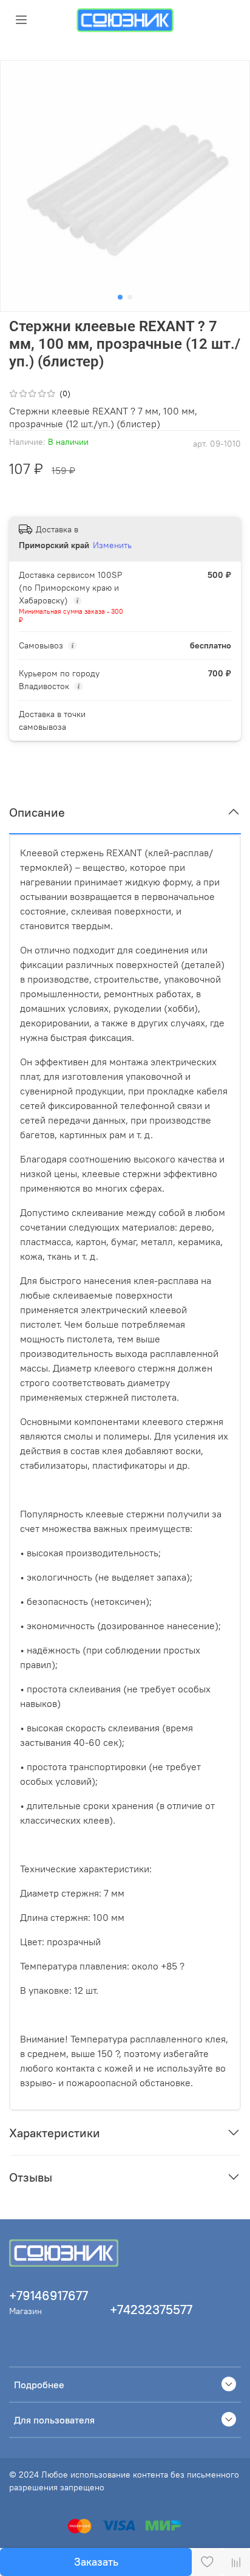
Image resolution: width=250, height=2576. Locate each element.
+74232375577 (151, 2310)
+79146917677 (49, 2296)
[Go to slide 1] (120, 297)
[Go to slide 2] (130, 297)
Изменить (112, 545)
